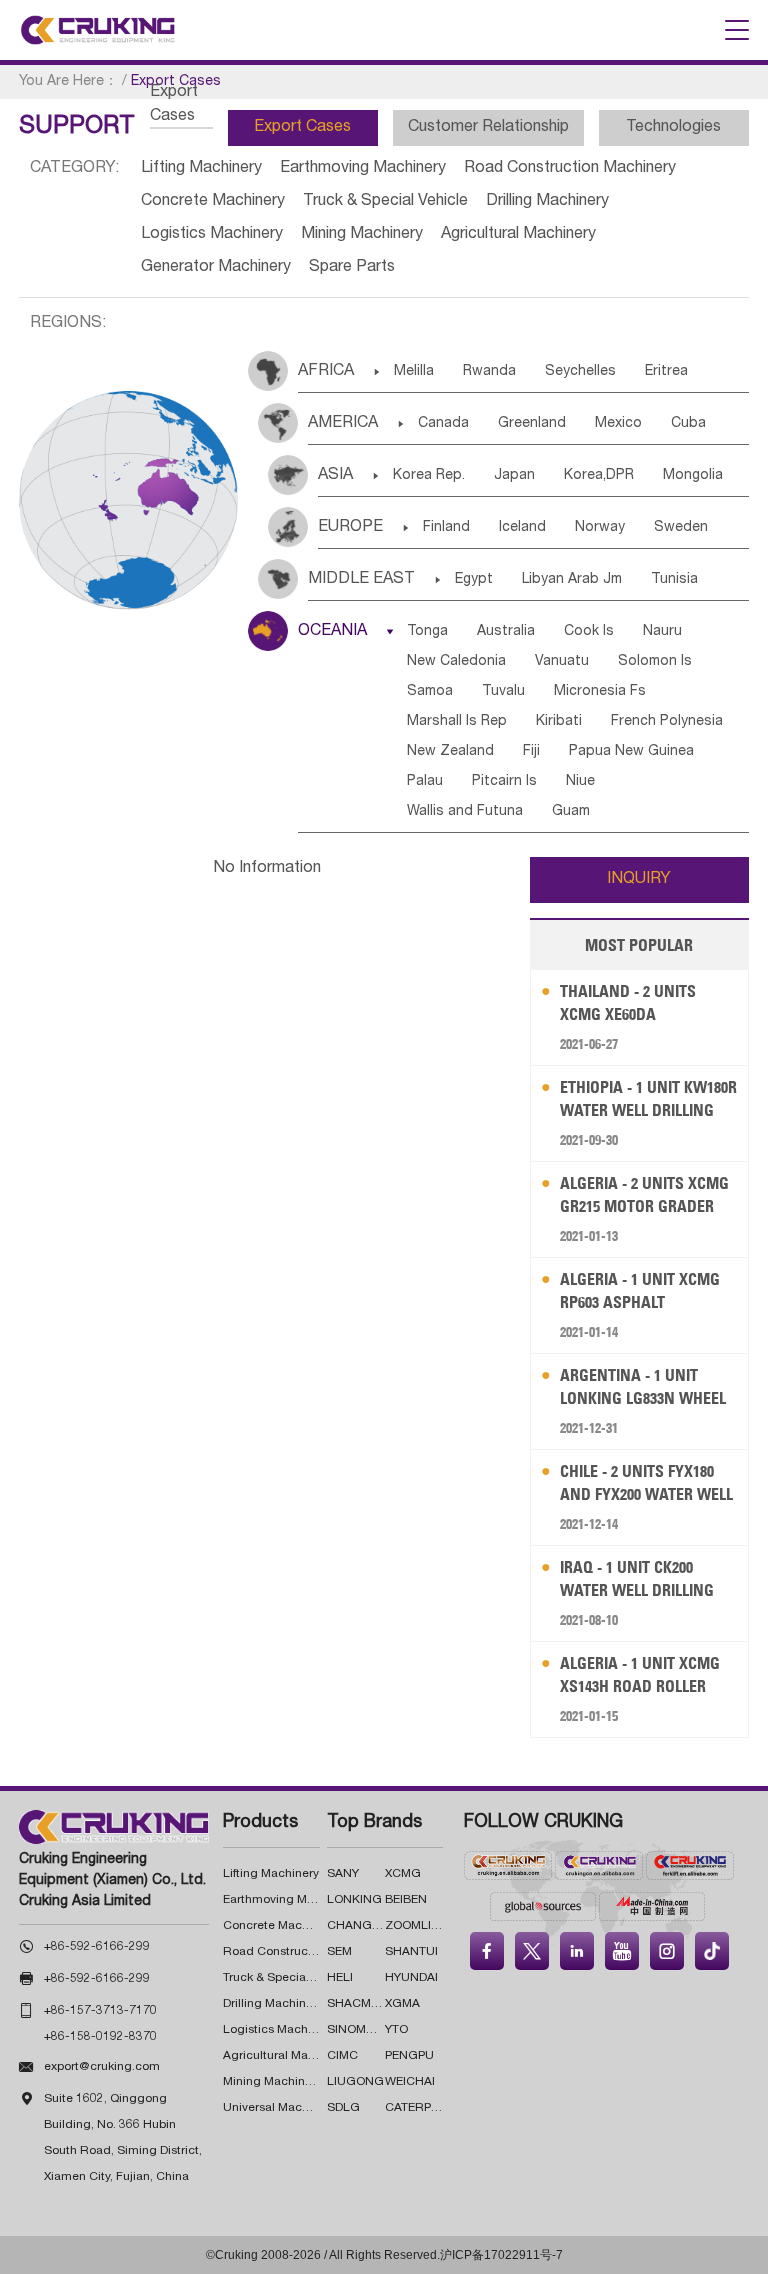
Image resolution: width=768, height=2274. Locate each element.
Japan (514, 476)
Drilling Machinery (547, 202)
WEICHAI (410, 2082)
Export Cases (302, 128)
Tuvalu (503, 692)
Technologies (673, 128)
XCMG (403, 1874)
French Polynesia (667, 722)
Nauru (662, 632)
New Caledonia (456, 662)
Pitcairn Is (504, 782)
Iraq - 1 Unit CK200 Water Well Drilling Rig (637, 1579)
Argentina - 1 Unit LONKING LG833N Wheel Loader (643, 1387)
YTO (396, 2030)
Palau (425, 782)
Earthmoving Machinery (363, 169)
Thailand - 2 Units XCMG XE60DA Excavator (628, 1003)
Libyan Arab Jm (572, 580)
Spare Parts (352, 268)
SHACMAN (357, 2004)
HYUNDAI (411, 1978)
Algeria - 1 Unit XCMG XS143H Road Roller (640, 1674)
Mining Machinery (362, 235)
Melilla (414, 372)
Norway (600, 528)
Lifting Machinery (201, 169)
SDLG (343, 2108)
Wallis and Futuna (465, 812)
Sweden (681, 528)
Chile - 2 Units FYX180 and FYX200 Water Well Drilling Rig (646, 1483)
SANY (343, 1874)
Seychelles (580, 372)
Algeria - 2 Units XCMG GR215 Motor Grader (644, 1194)
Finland (446, 528)
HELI (340, 1978)
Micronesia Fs (600, 692)
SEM (339, 1952)
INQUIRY (639, 880)
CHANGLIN (359, 1926)
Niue (580, 782)
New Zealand (450, 752)
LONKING (354, 1900)
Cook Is (589, 632)
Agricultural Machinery (518, 235)
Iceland (522, 528)
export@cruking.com (102, 2067)
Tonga (427, 632)
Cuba (688, 424)
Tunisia (674, 580)
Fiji (531, 752)
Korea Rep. (429, 476)
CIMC (342, 2056)
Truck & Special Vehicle (385, 202)
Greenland (532, 424)
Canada (443, 424)
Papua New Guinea (631, 752)
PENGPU (409, 2056)
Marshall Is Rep (457, 722)
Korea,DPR (599, 476)
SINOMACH (359, 2030)
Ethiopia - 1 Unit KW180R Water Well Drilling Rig (648, 1099)
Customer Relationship (488, 128)
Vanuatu (562, 662)
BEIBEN (406, 1900)
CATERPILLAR (425, 2108)
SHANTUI (411, 1952)
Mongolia (693, 476)
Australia (506, 632)
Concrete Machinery (213, 202)
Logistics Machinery (212, 235)
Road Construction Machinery (570, 169)
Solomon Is (655, 662)
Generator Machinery (216, 268)
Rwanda (489, 372)
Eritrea (666, 372)
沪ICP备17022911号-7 (501, 2255)
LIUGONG (355, 2082)
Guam (571, 812)
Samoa (430, 692)
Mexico (618, 424)
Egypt (474, 580)
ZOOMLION (417, 1926)
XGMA (402, 2004)
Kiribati (559, 722)
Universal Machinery (279, 2108)
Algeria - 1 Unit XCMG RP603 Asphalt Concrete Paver (640, 1291)
